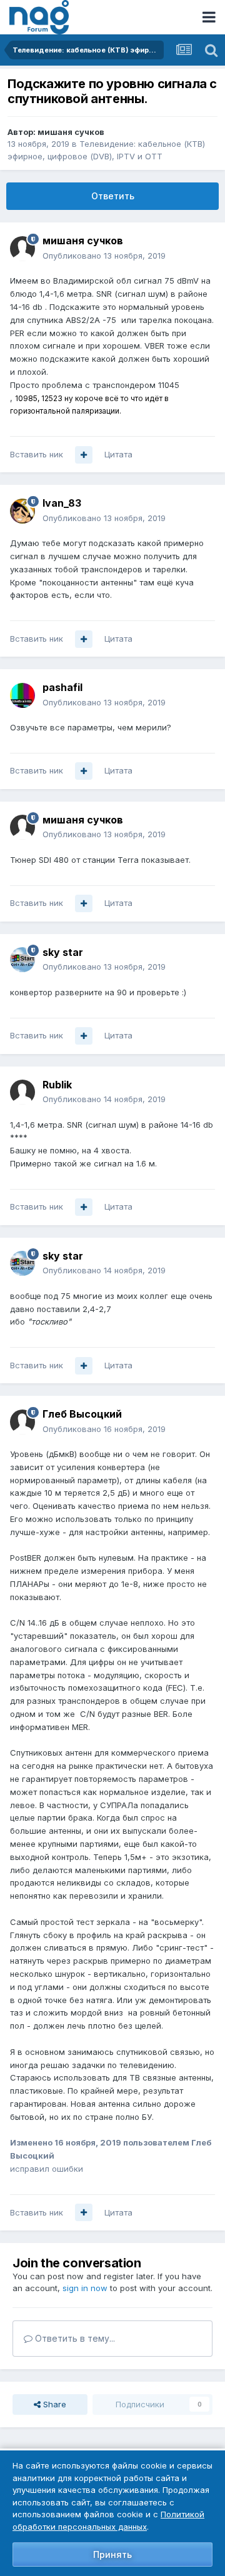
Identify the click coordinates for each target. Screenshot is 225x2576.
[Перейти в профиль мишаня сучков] (22, 249)
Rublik (57, 1085)
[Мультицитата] (84, 455)
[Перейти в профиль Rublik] (22, 1092)
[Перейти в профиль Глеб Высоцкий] (22, 1422)
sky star (63, 952)
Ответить (113, 196)
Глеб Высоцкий (82, 1414)
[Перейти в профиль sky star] (22, 960)
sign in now (85, 2288)
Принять (112, 2554)
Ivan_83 (62, 503)
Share (53, 2404)
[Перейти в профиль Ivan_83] (22, 511)
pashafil (62, 687)
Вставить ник (37, 454)
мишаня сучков (71, 132)
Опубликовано (104, 256)
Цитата (118, 454)
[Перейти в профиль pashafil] (22, 695)
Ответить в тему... (74, 2338)
